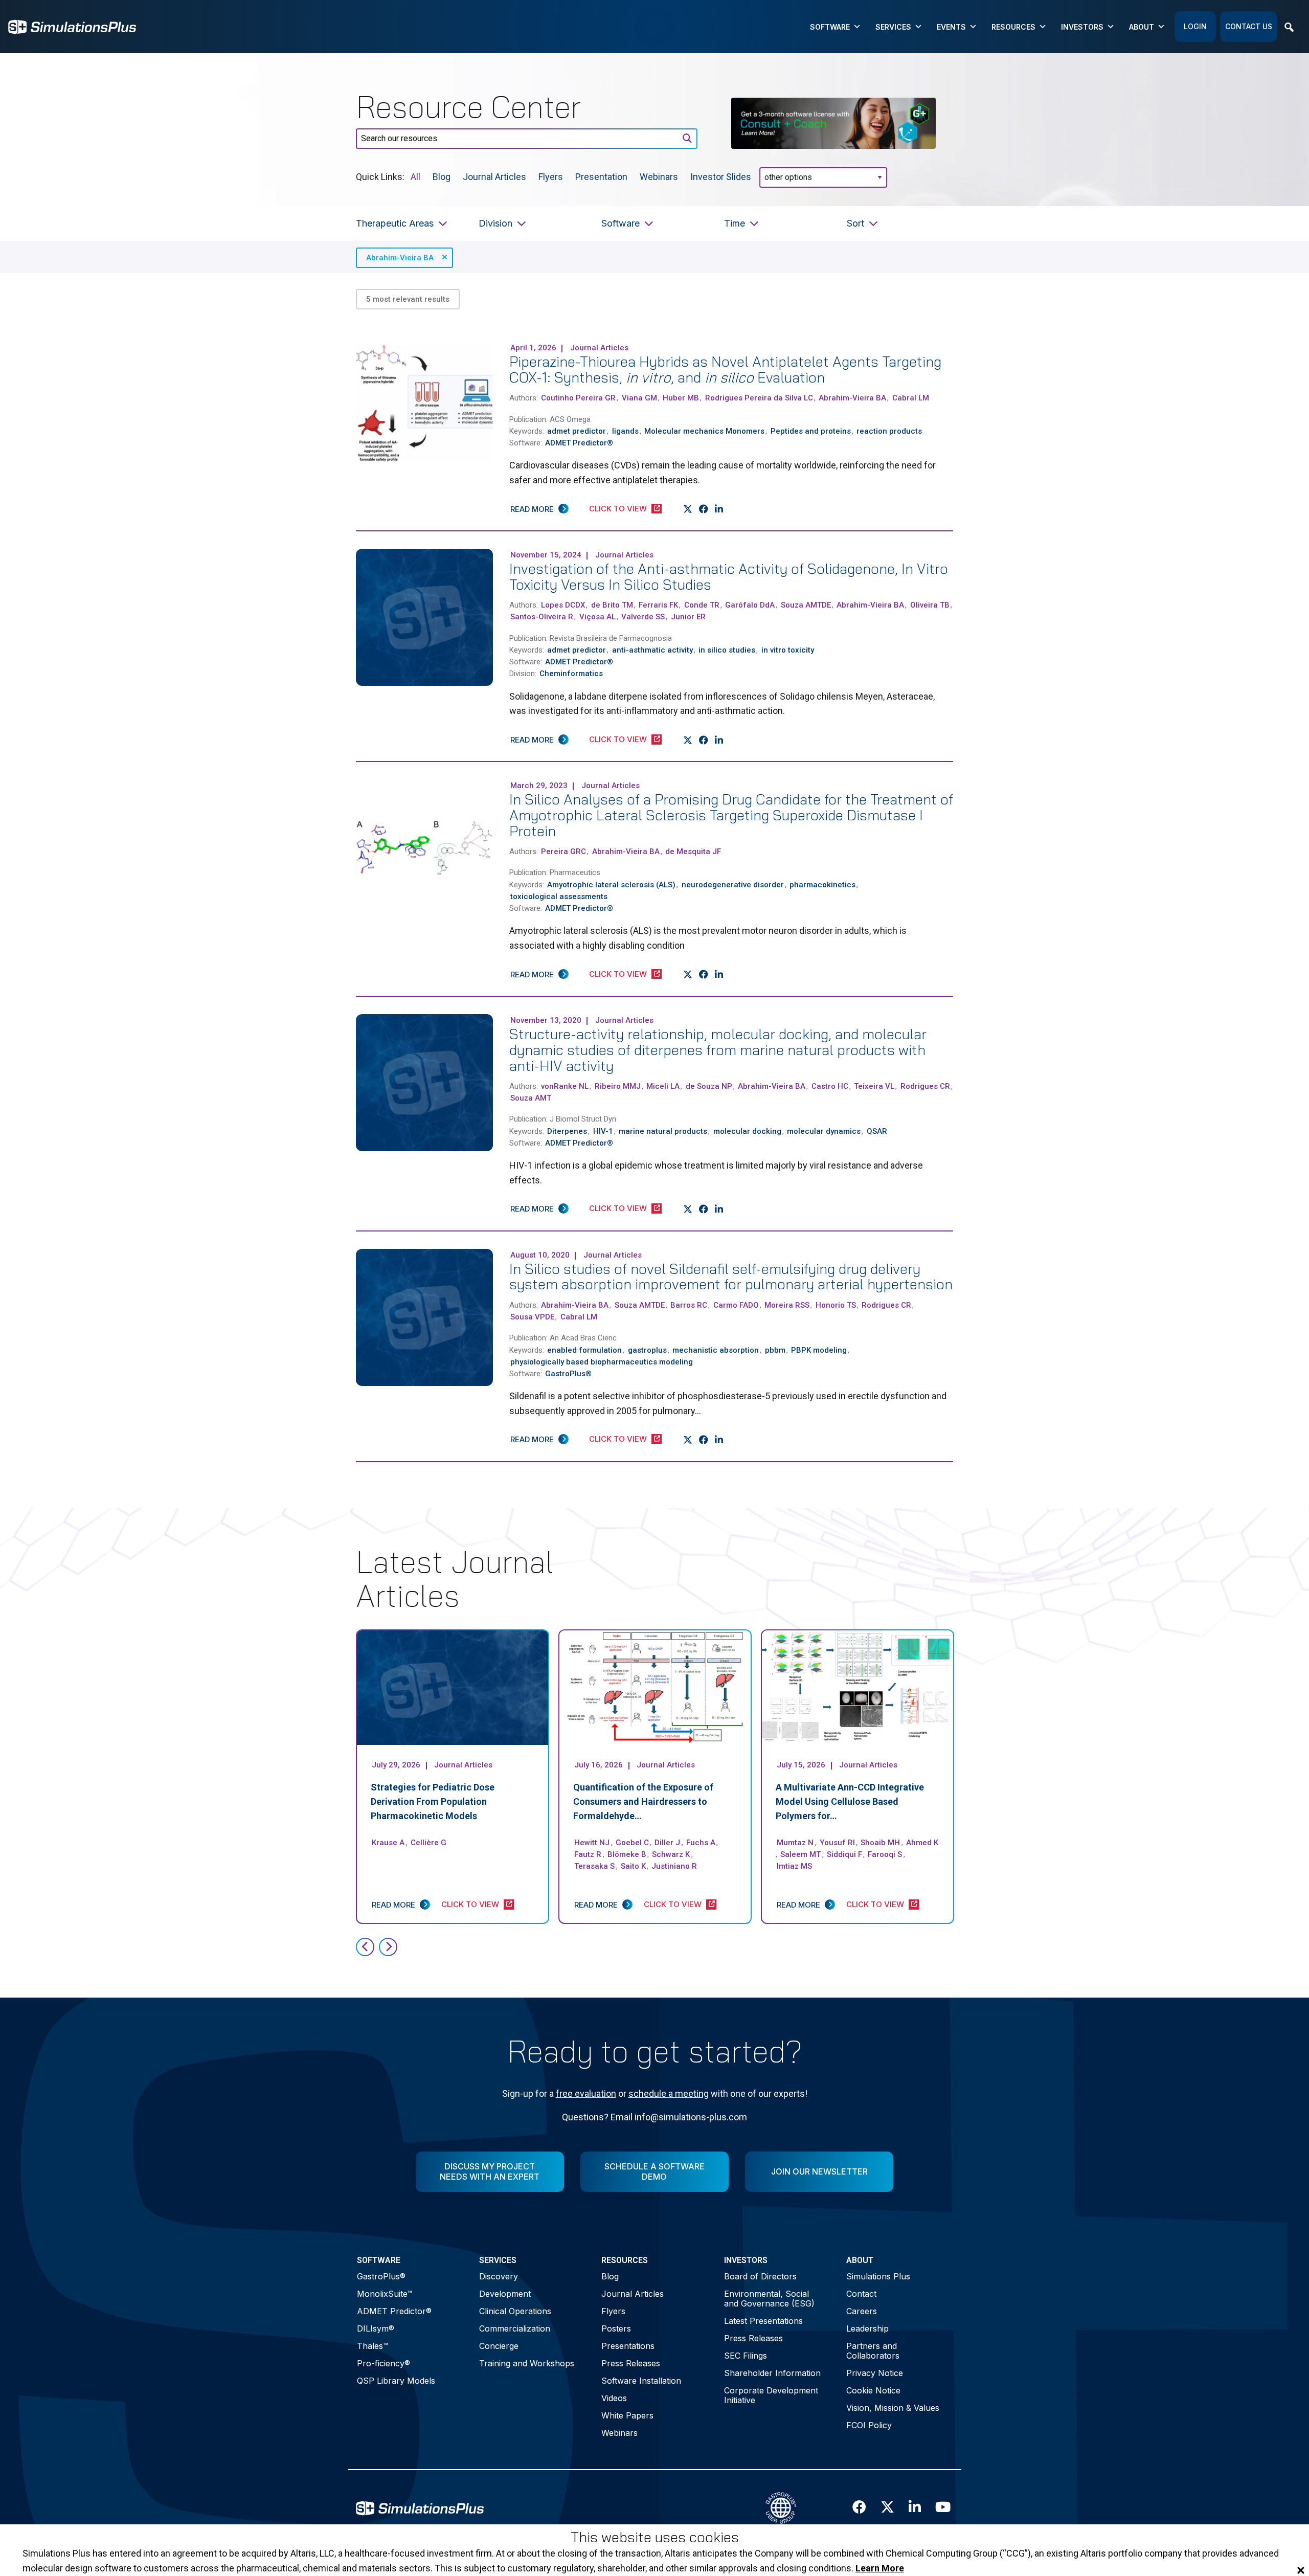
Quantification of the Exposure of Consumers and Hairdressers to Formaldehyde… (643, 1801)
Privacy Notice (875, 2373)
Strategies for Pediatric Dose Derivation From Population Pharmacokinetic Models (433, 1801)
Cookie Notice (873, 2390)
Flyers (551, 176)
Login (1195, 26)
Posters (616, 2328)
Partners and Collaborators (873, 2351)
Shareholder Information (772, 2373)
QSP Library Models (396, 2381)
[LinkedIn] (719, 509)
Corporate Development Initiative (771, 2395)
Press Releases (631, 2363)
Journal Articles (494, 176)
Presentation (601, 176)
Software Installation (641, 2381)
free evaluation (586, 2093)
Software (830, 27)
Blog (442, 176)
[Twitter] (688, 509)
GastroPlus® (381, 2276)
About (1142, 27)
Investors (1082, 27)
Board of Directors (760, 2276)
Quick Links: (380, 176)
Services (893, 27)
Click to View (618, 509)
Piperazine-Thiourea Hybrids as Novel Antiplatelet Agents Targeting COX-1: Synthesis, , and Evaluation (725, 369)
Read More (532, 509)
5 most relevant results (408, 299)
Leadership (867, 2328)
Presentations (628, 2346)
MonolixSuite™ (385, 2294)
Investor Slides (721, 176)
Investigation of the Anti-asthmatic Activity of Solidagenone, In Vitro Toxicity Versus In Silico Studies (729, 576)
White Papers (627, 2415)
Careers (862, 2311)
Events (951, 27)
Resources (1013, 27)
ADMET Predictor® (394, 2311)
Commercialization (515, 2328)
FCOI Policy (869, 2425)
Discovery (499, 2276)
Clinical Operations (515, 2311)
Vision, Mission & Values (893, 2408)
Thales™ (373, 2346)
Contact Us (1249, 26)
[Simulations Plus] (72, 26)
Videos (614, 2398)
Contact (861, 2294)
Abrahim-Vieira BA (400, 258)
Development (505, 2294)
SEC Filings (746, 2356)
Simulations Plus (878, 2276)
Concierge (499, 2346)
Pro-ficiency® (383, 2363)
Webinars (659, 176)
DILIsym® (376, 2328)
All (415, 176)
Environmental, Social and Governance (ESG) (769, 2299)
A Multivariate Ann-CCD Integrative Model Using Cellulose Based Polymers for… (850, 1801)
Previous (365, 1947)
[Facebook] (704, 509)
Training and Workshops (527, 2363)
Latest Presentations (763, 2321)
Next (388, 1947)
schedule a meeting (669, 2093)
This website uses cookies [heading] (655, 2537)
